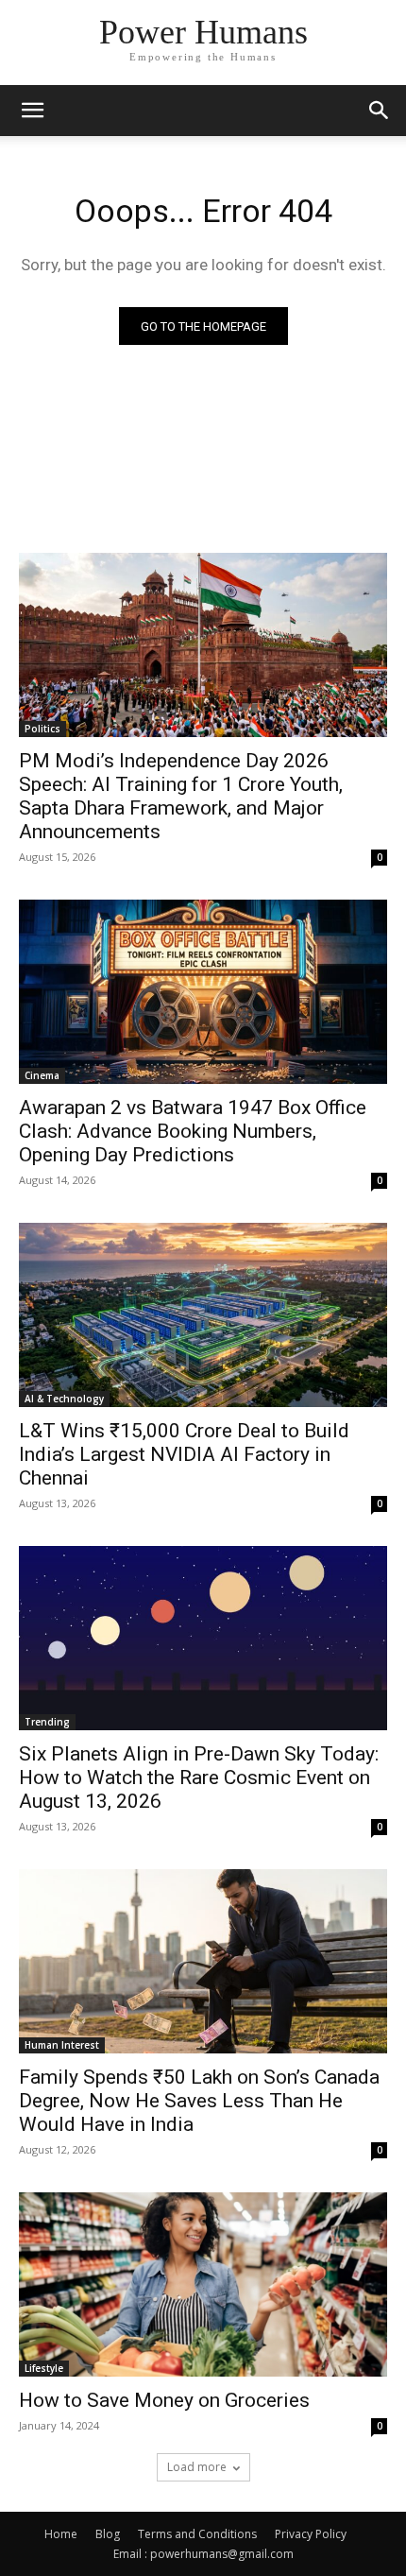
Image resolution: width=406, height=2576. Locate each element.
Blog (108, 2534)
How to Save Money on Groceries (167, 2400)
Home (61, 2534)
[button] (380, 111)
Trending (47, 1722)
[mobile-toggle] (32, 111)
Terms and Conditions (197, 2534)
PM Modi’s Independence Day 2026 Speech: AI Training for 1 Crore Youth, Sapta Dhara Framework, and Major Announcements (181, 796)
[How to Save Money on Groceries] (203, 2284)
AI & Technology (64, 1399)
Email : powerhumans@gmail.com (203, 2554)
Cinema (42, 1075)
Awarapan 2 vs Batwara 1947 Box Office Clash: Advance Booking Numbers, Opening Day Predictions (193, 1131)
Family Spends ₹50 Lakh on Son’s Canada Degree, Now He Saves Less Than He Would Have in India (199, 2101)
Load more (197, 2467)
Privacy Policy (311, 2534)
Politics (42, 729)
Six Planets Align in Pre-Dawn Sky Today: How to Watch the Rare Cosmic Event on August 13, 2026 (199, 1777)
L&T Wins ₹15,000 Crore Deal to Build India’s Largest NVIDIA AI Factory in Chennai (184, 1454)
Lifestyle (44, 2368)
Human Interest (62, 2045)
